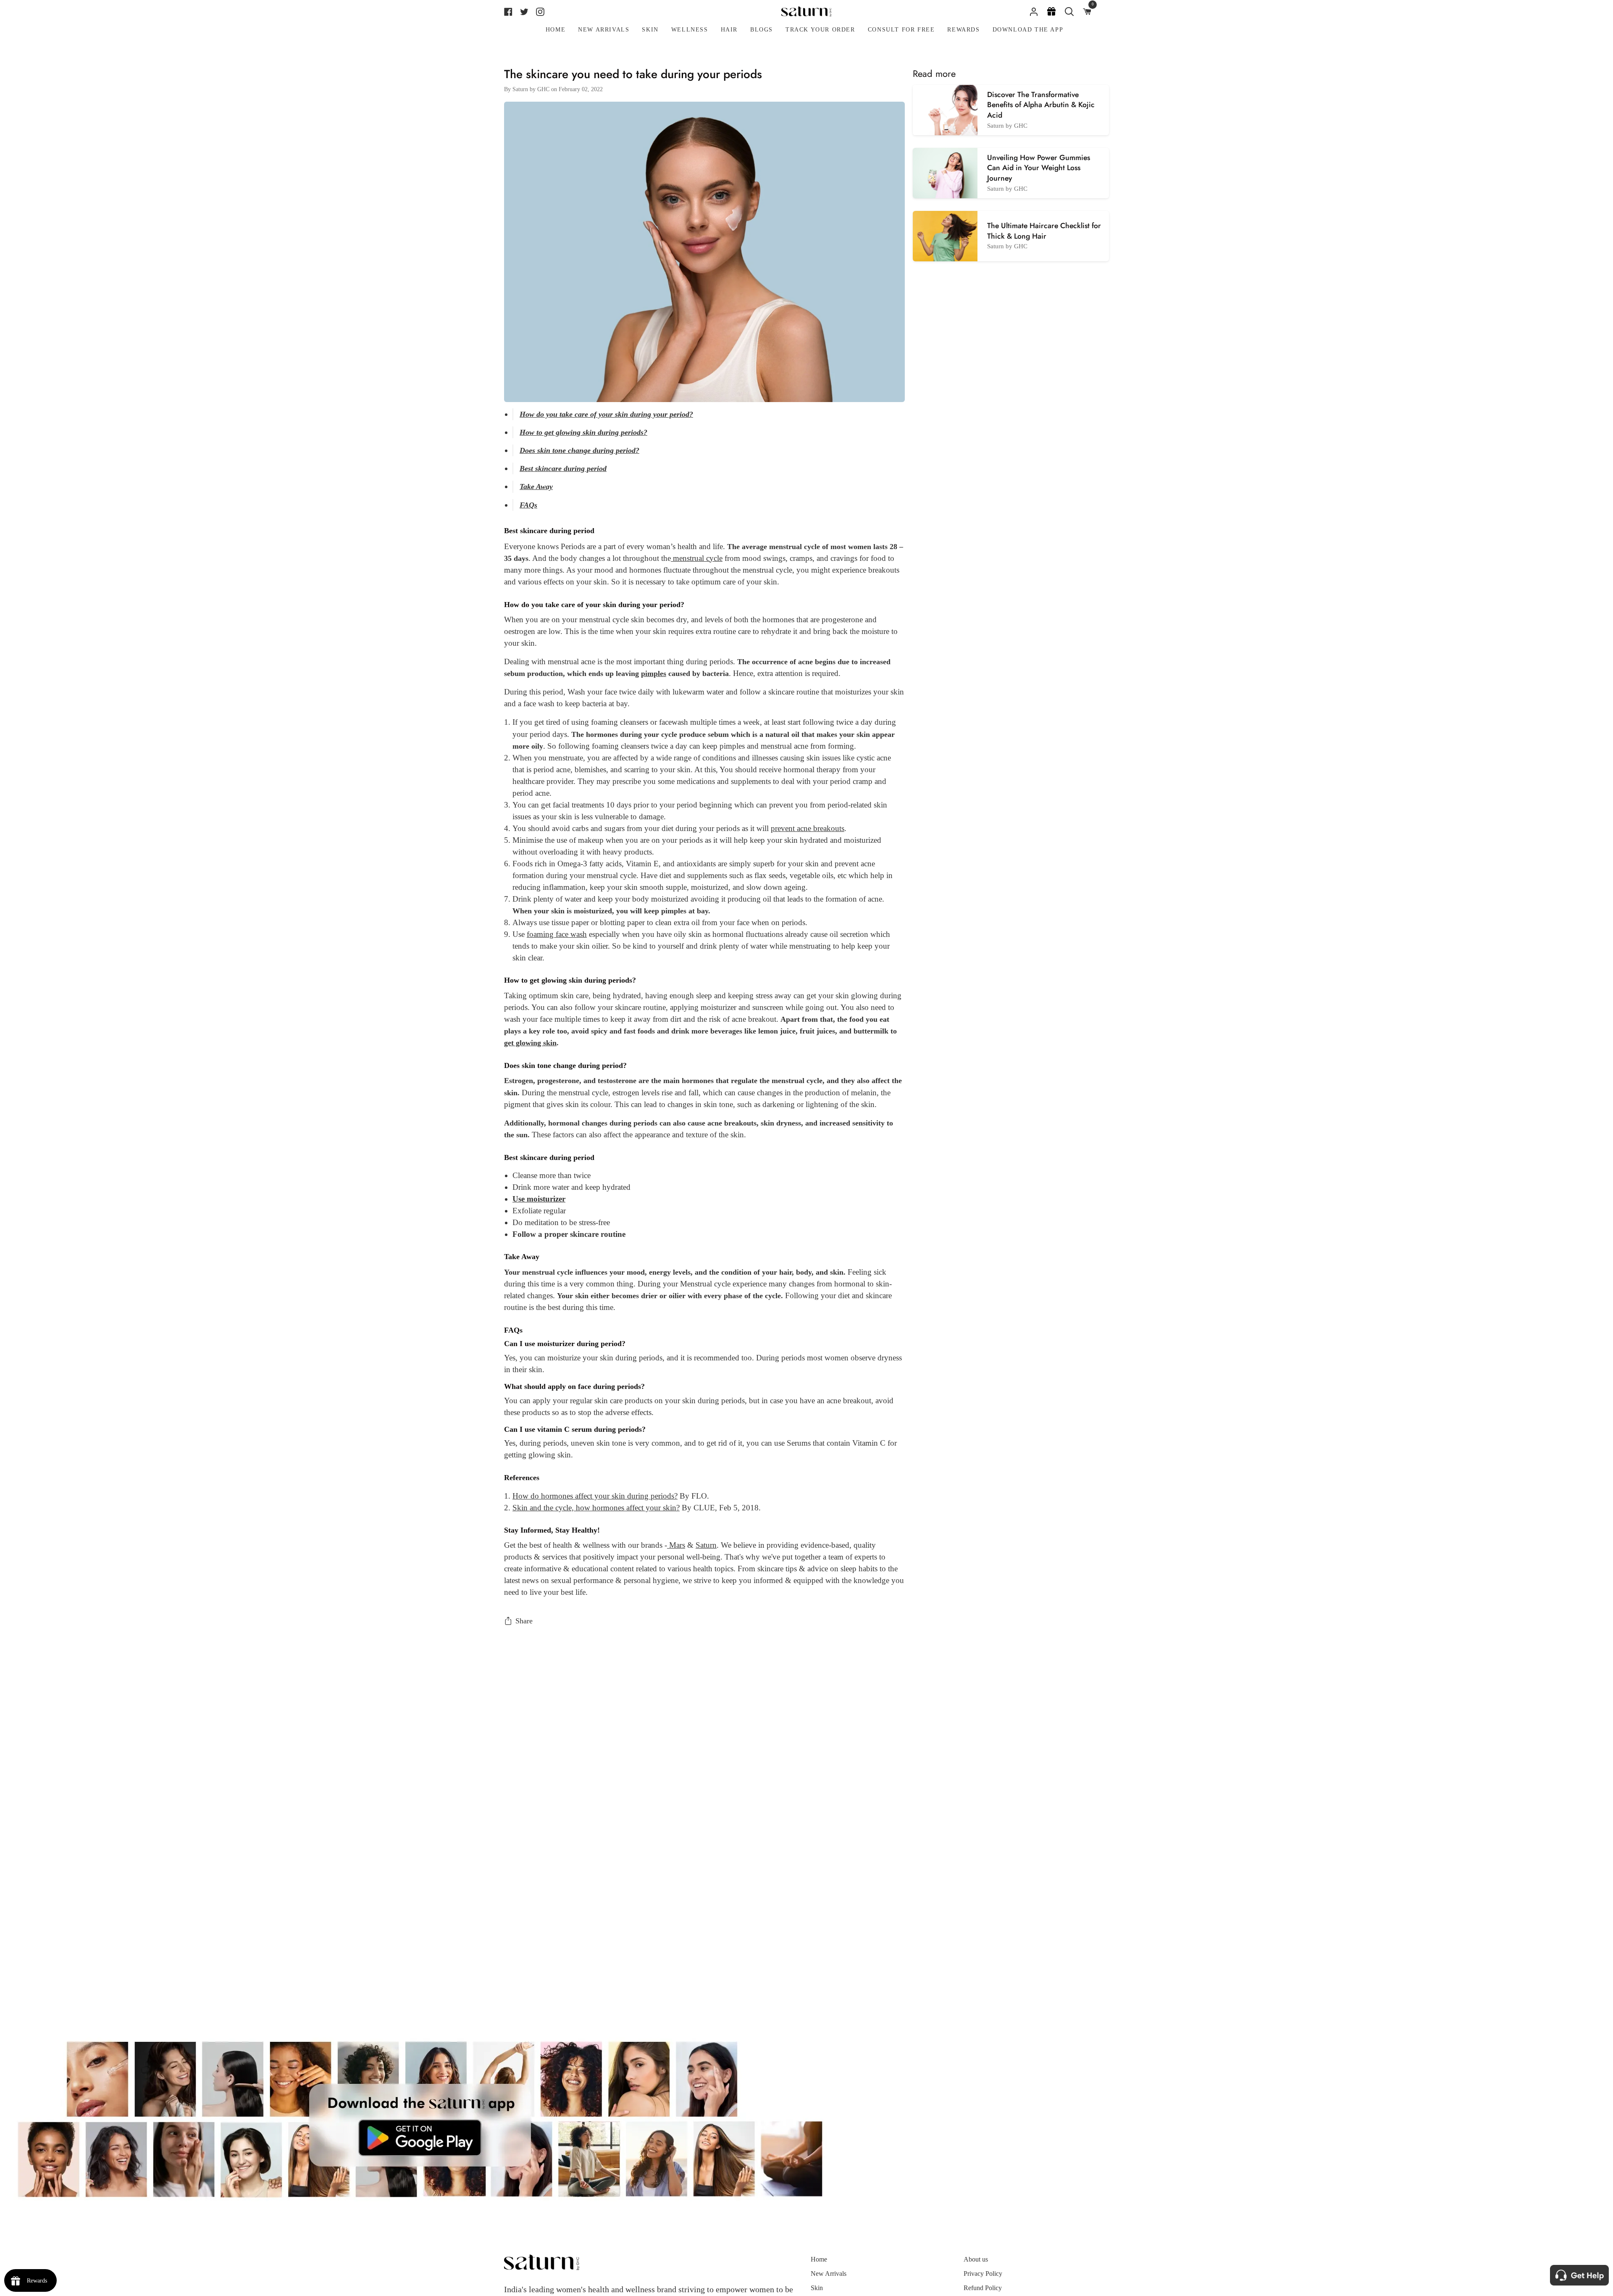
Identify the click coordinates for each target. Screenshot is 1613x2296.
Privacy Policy (983, 2274)
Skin (817, 2288)
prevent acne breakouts (808, 828)
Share (524, 1621)
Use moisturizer (539, 1199)
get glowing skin (530, 1043)
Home (819, 2259)
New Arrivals (829, 2274)
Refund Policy (983, 2288)
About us (976, 2259)
